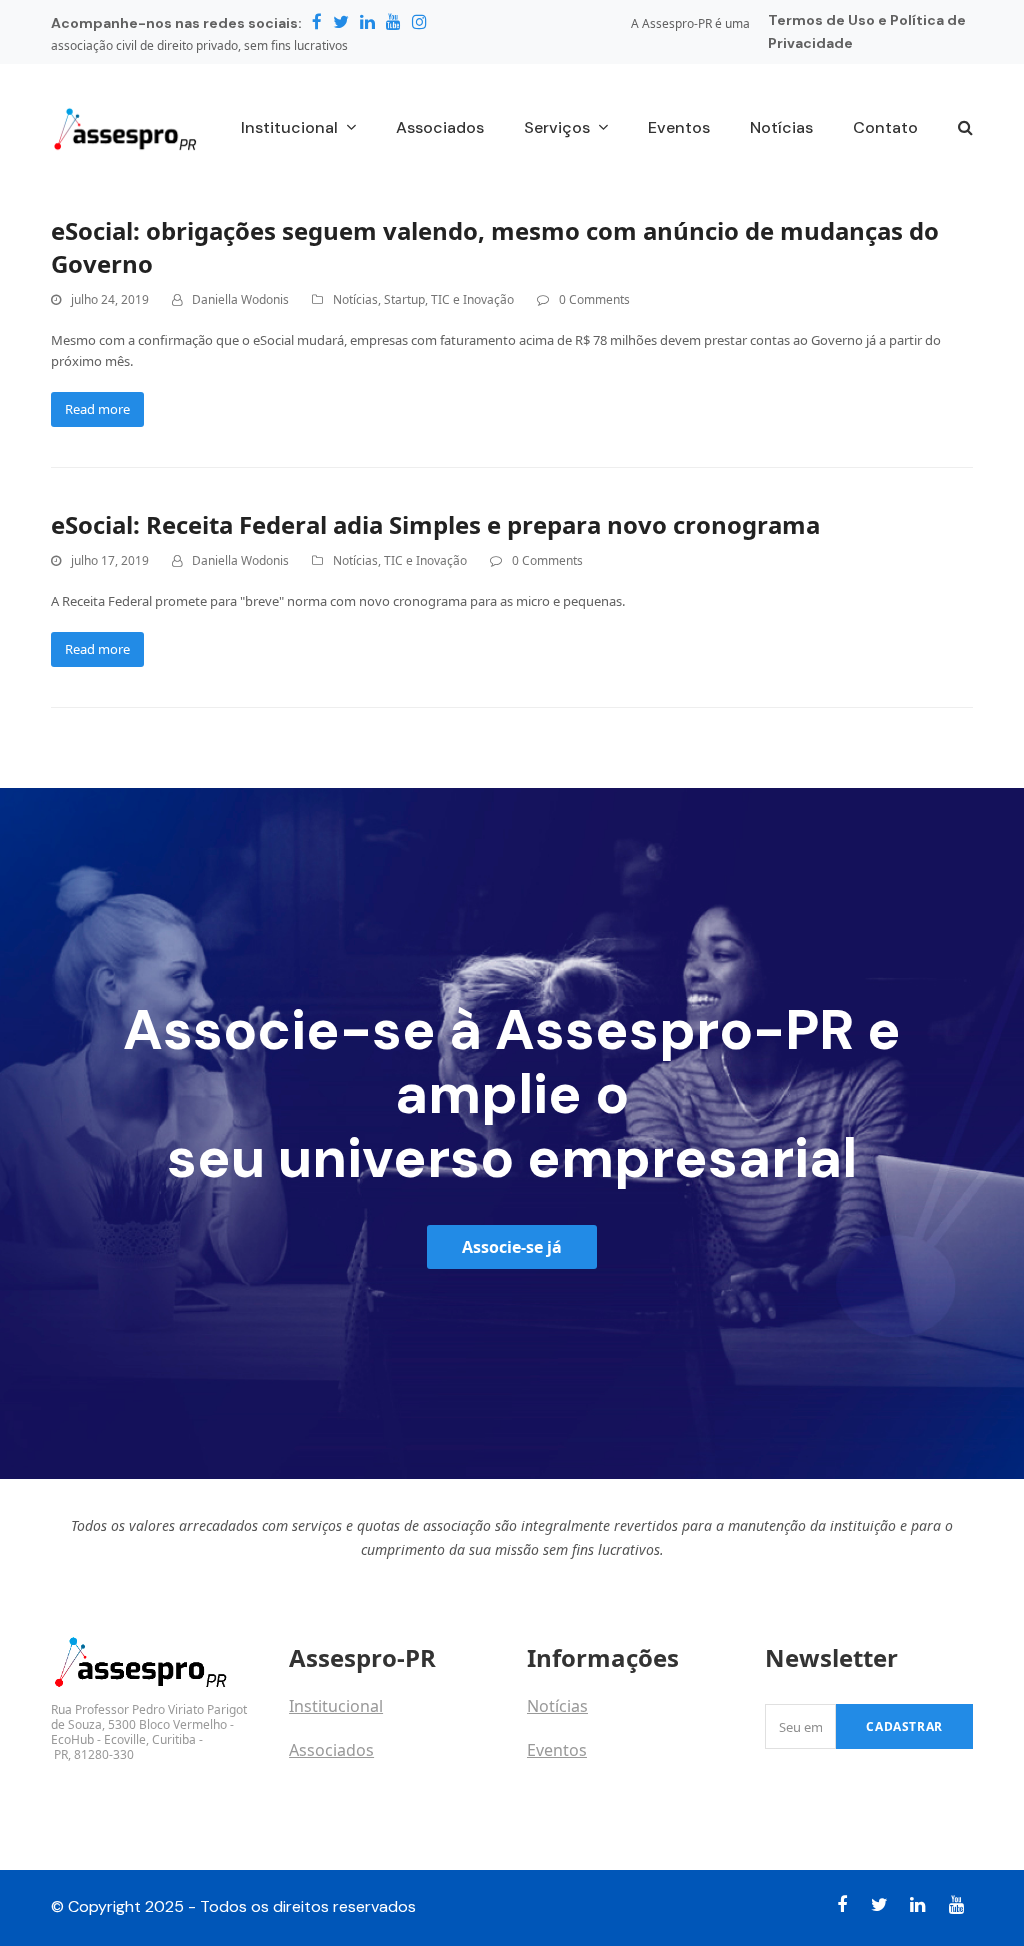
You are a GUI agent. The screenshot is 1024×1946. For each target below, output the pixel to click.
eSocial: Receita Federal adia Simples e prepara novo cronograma (435, 524)
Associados (331, 1750)
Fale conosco (338, 1794)
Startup (404, 299)
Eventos (557, 1750)
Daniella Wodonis (240, 299)
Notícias (355, 299)
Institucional (336, 1706)
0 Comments (594, 299)
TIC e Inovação (472, 299)
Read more (97, 409)
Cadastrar (904, 1726)
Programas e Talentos (610, 1794)
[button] (965, 129)
